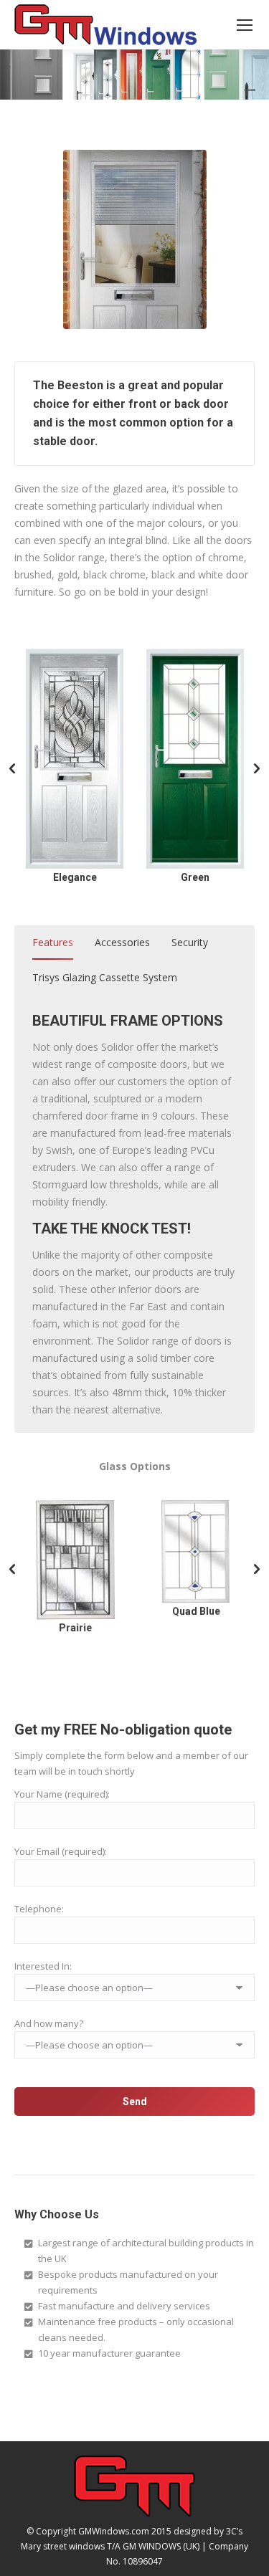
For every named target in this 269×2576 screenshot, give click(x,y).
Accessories (122, 942)
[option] (75, 767)
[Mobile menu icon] (245, 25)
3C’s (234, 2531)
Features (53, 942)
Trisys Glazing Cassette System (105, 977)
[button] (12, 769)
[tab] (53, 945)
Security (190, 942)
